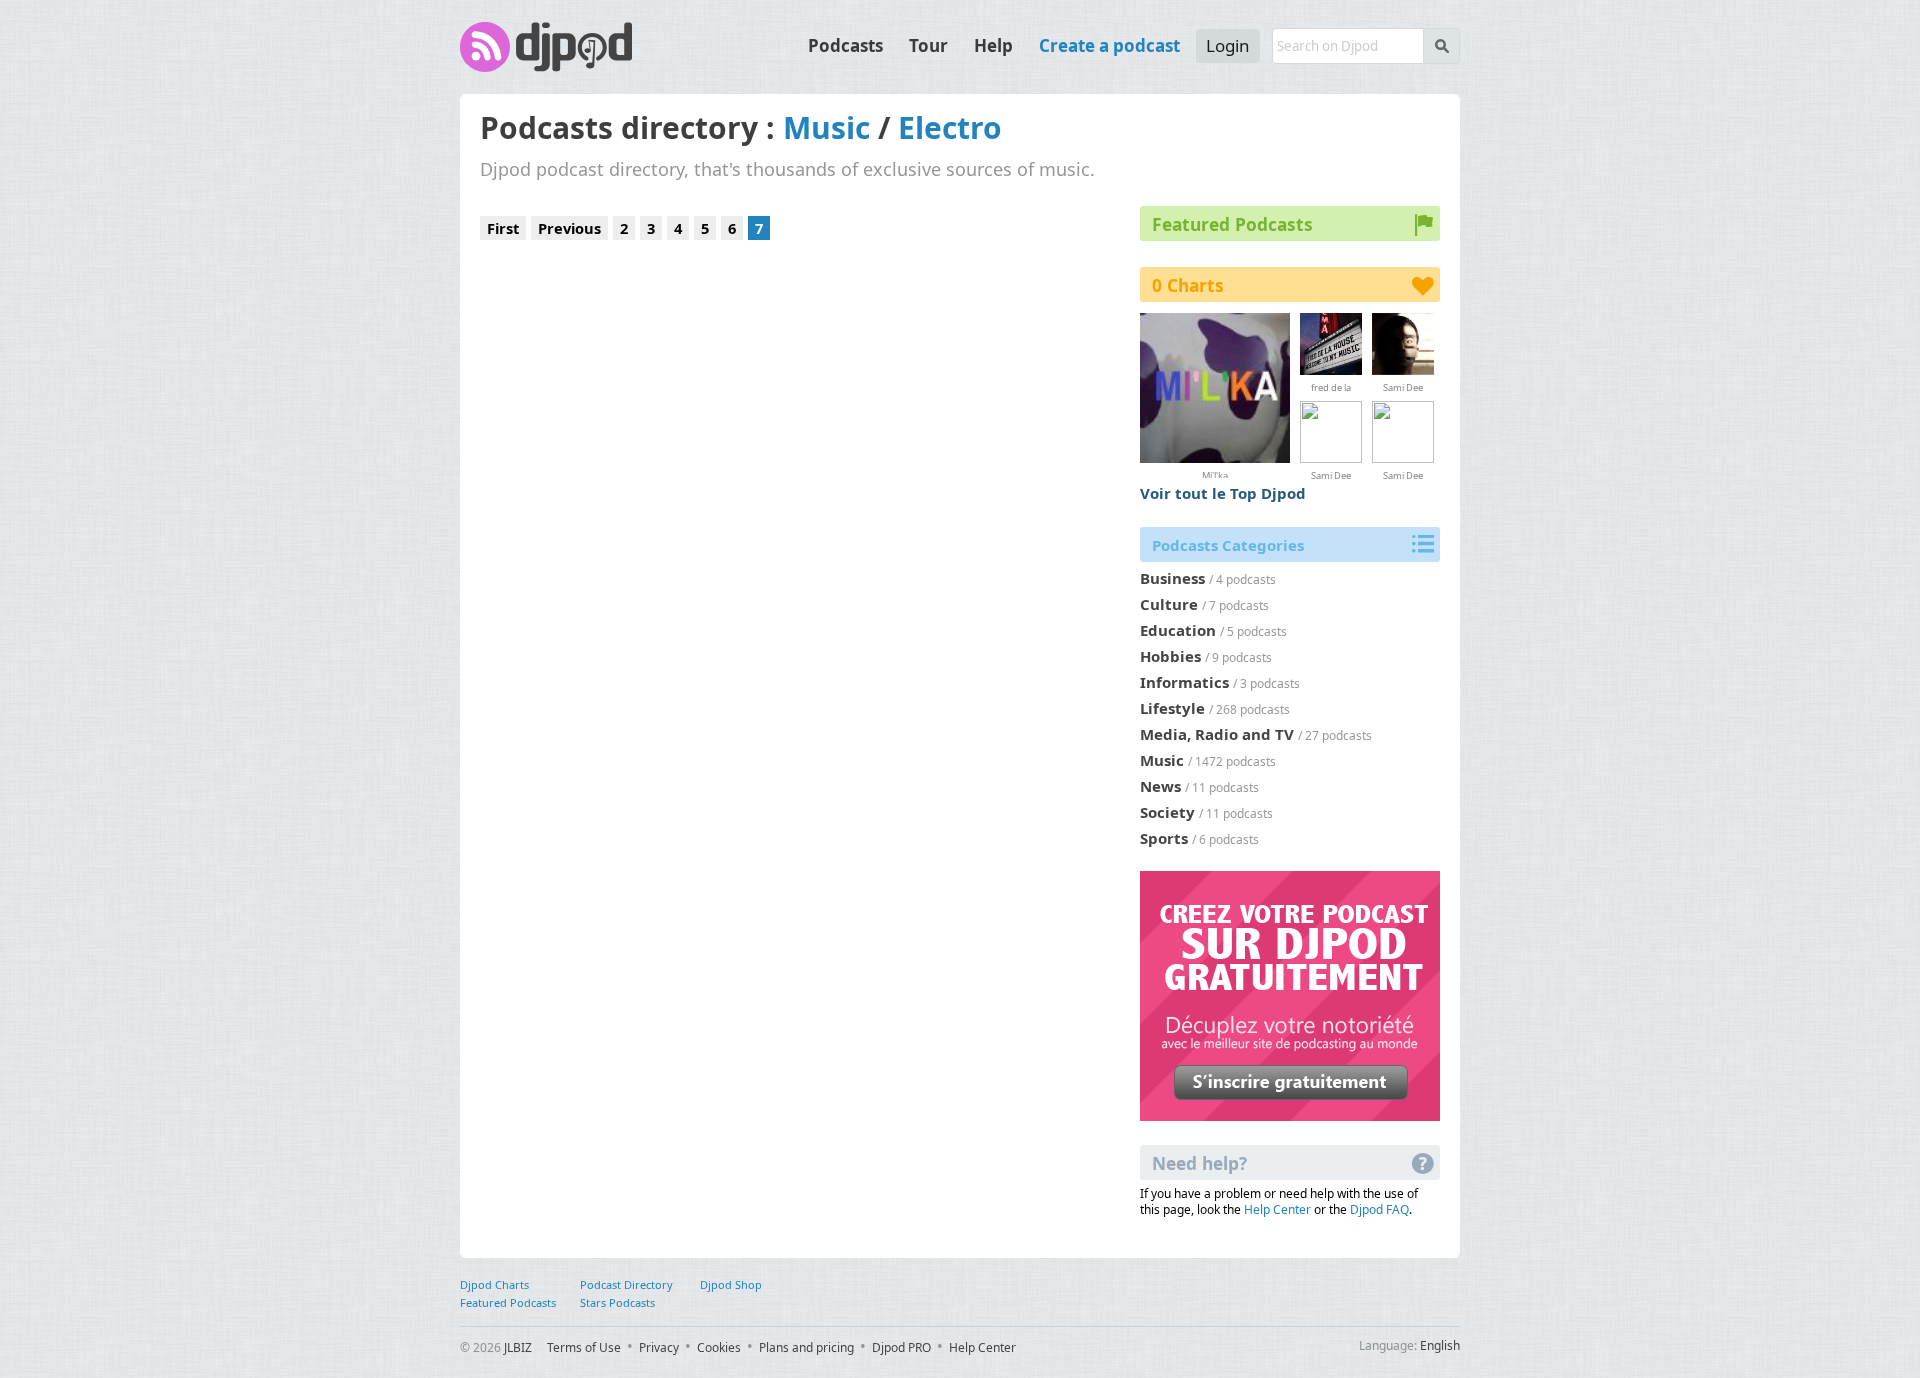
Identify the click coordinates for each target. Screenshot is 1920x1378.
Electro (950, 127)
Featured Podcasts (508, 1302)
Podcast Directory (626, 1284)
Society (1167, 812)
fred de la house (1331, 387)
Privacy (659, 1347)
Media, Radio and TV (1217, 734)
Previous (569, 228)
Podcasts (845, 45)
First (503, 228)
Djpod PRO (901, 1347)
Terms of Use (584, 1347)
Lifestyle (1172, 708)
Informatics (1184, 682)
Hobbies (1170, 656)
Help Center (1277, 1209)
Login (1228, 45)
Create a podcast (1109, 45)
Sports (1164, 838)
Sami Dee (1403, 387)
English (1440, 1345)
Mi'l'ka (1215, 473)
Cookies (719, 1347)
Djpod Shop (731, 1284)
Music (826, 127)
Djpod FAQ (1379, 1209)
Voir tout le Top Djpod (1223, 493)
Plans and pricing (806, 1347)
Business (1172, 578)
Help (993, 45)
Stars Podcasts (617, 1302)
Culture (1169, 604)
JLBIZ (518, 1347)
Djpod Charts (494, 1284)
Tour (928, 45)
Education (1178, 630)
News (1160, 786)
